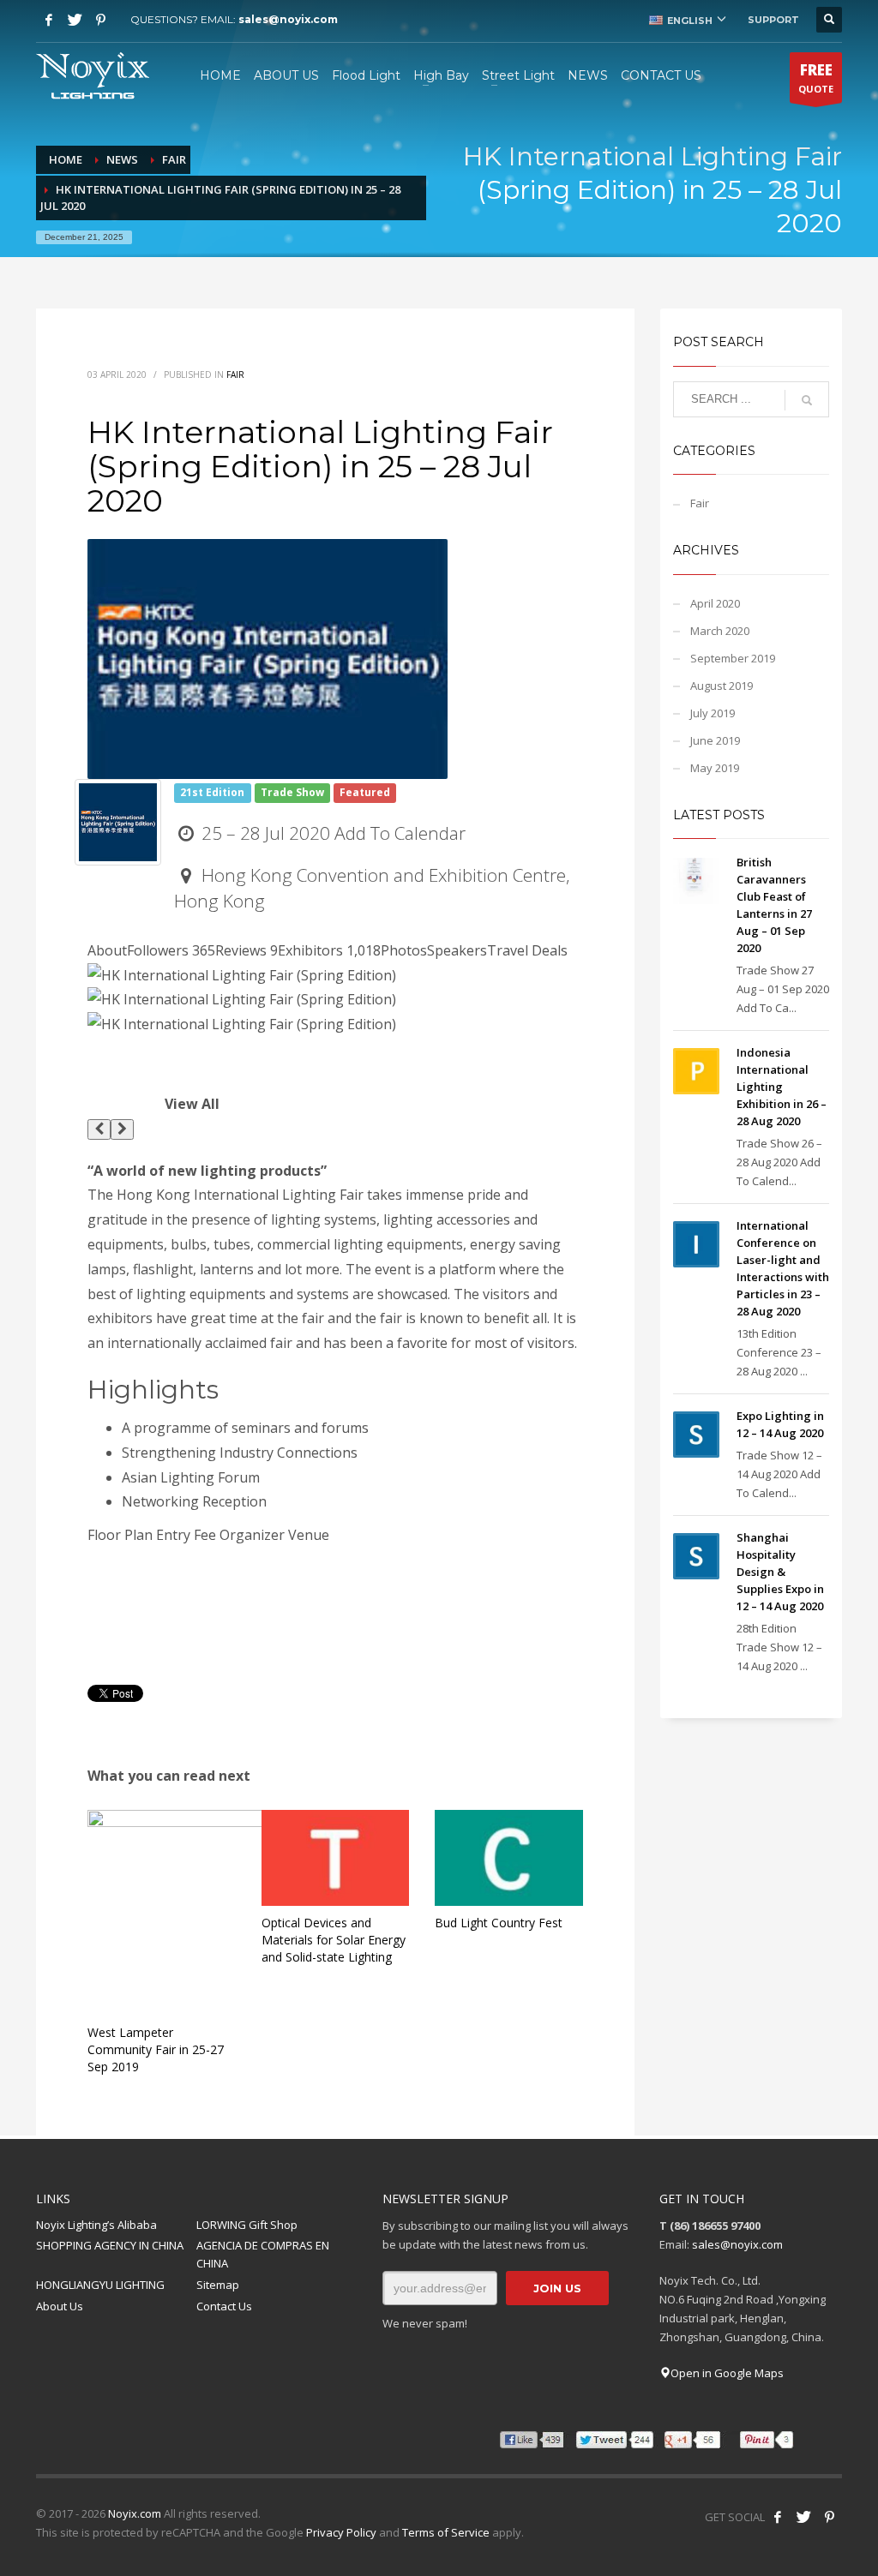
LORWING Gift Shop (247, 2225)
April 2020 (715, 603)
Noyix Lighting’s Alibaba (96, 2225)
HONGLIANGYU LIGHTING (100, 2285)
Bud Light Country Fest (499, 1923)
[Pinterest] (100, 20)
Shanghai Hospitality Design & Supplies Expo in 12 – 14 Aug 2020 (780, 1572)
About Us (60, 2306)
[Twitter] (75, 20)
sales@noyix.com (288, 19)
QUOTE (816, 78)
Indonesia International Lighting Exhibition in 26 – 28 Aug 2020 (782, 1087)
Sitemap (218, 2285)
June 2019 (715, 740)
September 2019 (733, 658)
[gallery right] (122, 1129)
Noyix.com (135, 2513)
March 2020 (720, 631)
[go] (807, 400)
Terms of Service (446, 2532)
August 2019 (722, 686)
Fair (235, 374)
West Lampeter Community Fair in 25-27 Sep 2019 (156, 2049)
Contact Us (224, 2306)
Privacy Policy (341, 2532)
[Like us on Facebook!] (778, 2517)
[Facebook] (49, 20)
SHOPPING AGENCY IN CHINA (110, 2245)
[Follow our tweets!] (803, 2517)
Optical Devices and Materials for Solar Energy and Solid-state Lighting (334, 1940)
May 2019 (715, 768)
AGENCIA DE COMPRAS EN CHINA (263, 2254)
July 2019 (713, 713)
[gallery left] (99, 1129)
